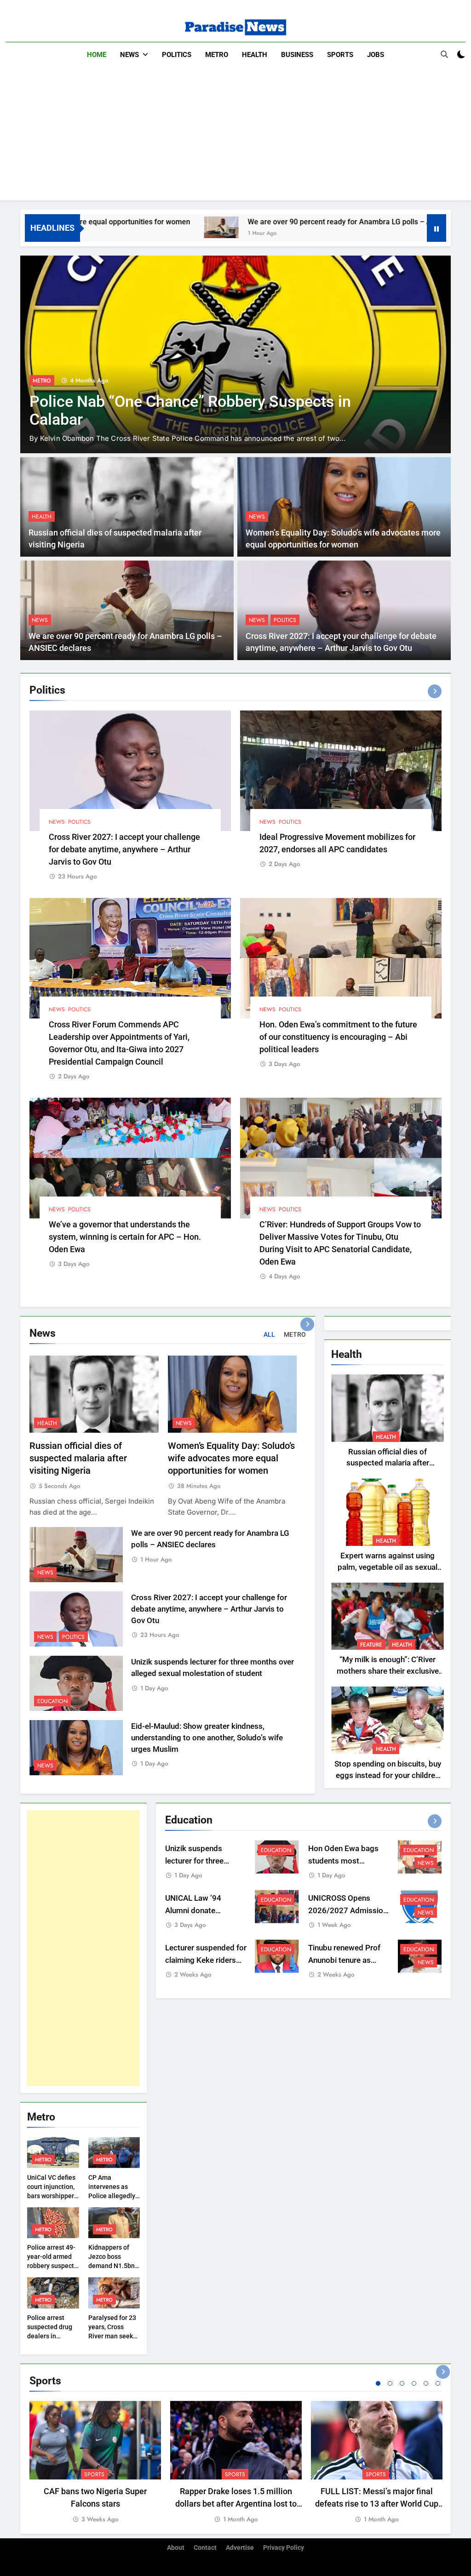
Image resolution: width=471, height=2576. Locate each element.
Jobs (376, 55)
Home (97, 55)
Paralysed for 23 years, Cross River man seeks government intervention (112, 2336)
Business (297, 55)
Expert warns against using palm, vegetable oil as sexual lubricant (388, 1567)
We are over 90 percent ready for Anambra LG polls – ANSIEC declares (278, 222)
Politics (177, 55)
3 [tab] (402, 2383)
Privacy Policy (284, 2548)
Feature (371, 1645)
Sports (340, 55)
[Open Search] (444, 54)
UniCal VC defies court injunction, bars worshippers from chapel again (52, 2196)
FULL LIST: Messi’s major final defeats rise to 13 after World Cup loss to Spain (377, 2504)
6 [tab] (438, 2383)
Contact (205, 2548)
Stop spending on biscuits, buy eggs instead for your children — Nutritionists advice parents (388, 1775)
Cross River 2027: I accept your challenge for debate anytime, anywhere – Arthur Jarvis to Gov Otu (124, 849)
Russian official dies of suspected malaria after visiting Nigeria (78, 1458)
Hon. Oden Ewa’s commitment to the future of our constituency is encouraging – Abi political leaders (338, 1037)
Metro (217, 55)
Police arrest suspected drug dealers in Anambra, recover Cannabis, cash (53, 2336)
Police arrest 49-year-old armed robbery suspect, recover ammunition (51, 2266)
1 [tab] (378, 2383)
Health (255, 55)
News (129, 55)
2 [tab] (390, 2383)
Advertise (240, 2548)
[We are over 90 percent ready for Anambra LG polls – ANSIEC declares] (134, 227)
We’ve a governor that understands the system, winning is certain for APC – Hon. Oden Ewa (125, 1237)
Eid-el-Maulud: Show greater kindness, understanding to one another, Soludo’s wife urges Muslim (207, 1738)
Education (351, 381)
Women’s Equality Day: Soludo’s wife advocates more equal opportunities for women (231, 1458)
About (176, 2548)
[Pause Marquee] (437, 228)
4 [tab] (414, 2383)
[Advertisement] (235, 136)
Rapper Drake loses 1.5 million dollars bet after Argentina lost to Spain (236, 2504)
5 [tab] (426, 2383)
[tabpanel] (95, 2463)
